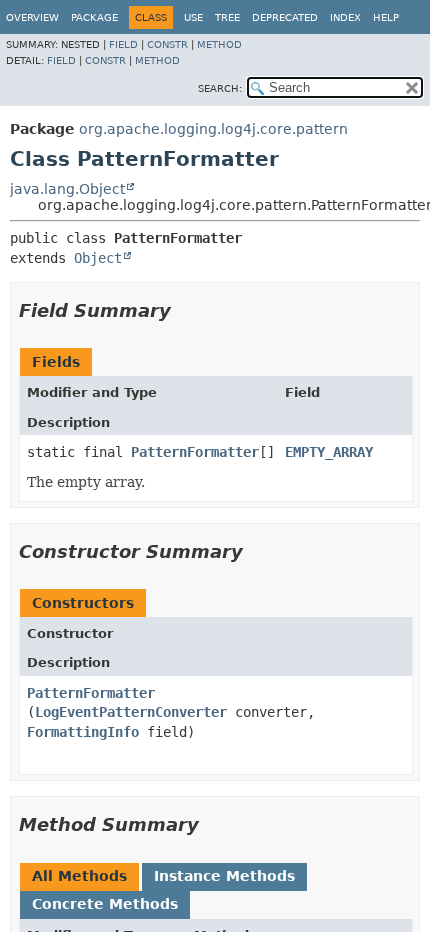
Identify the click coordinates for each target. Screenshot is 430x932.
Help (386, 17)
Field (123, 44)
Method (219, 44)
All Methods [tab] (79, 876)
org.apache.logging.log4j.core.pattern (213, 129)
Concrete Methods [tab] (105, 904)
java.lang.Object (67, 189)
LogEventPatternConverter (131, 712)
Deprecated (285, 17)
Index (345, 17)
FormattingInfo (83, 732)
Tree (227, 17)
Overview (32, 17)
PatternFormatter (195, 452)
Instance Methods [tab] (224, 876)
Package (94, 17)
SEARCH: (220, 88)
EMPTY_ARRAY (329, 452)
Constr (167, 44)
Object (98, 258)
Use (193, 17)
